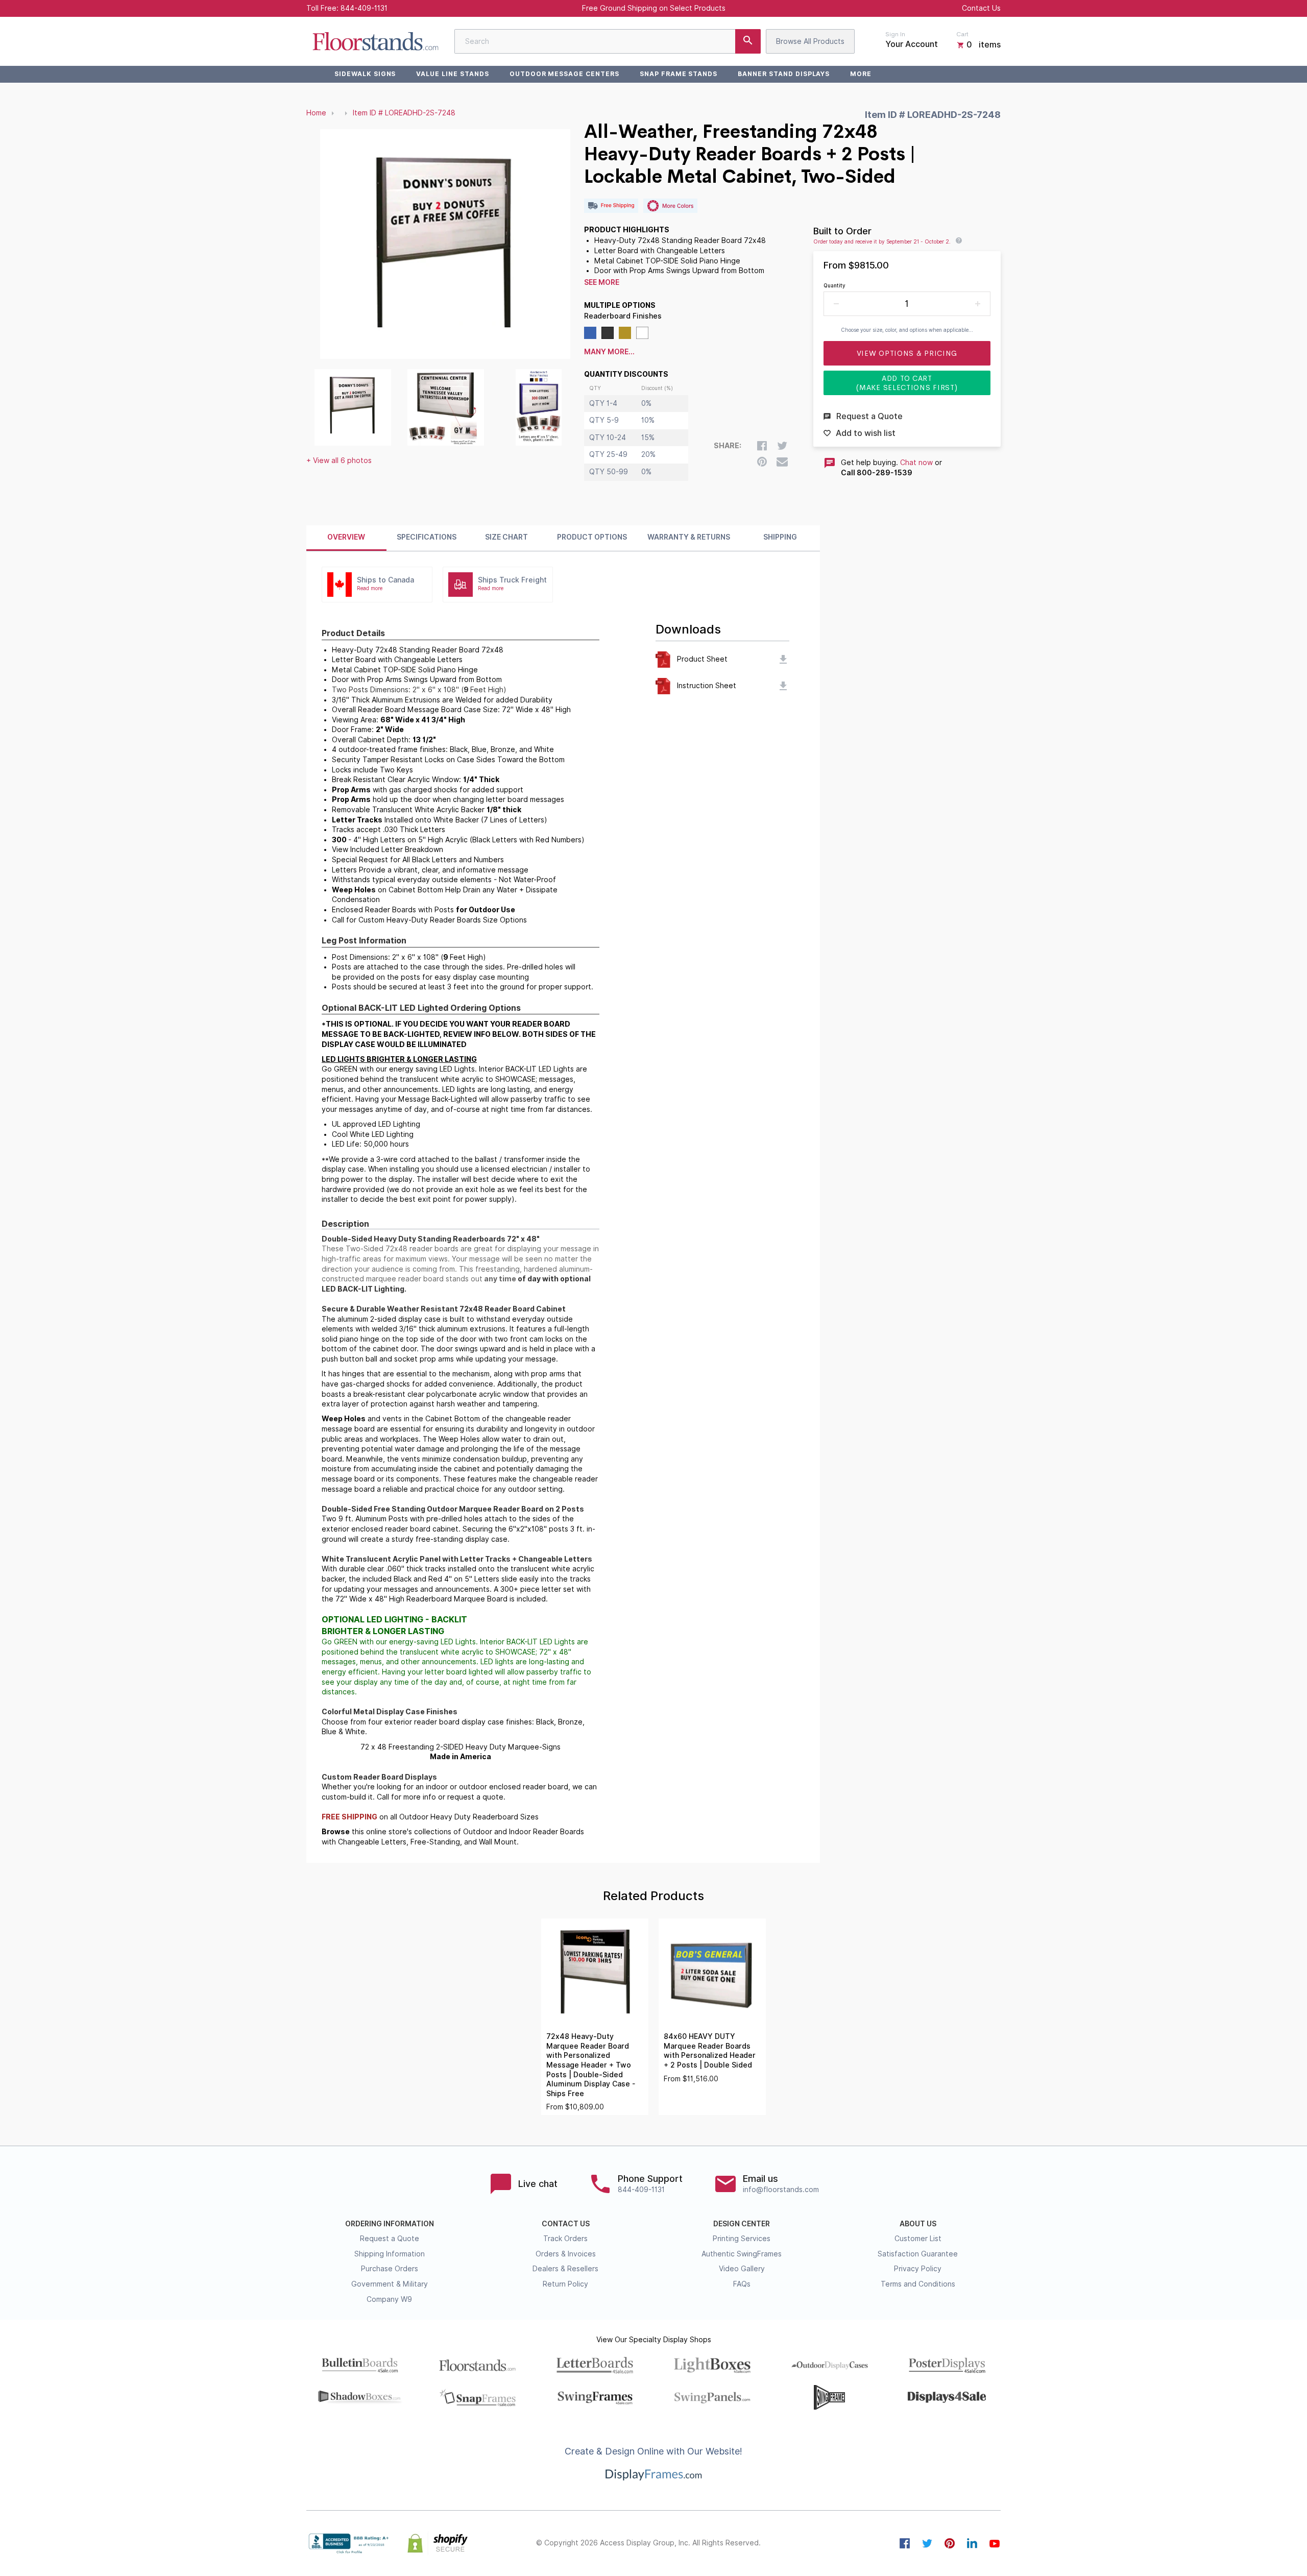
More (861, 74)
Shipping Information (390, 2254)
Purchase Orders (390, 2269)
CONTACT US (566, 2224)
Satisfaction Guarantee (918, 2254)
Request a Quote (390, 2239)
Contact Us (981, 8)
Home (316, 113)
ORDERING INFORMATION (390, 2224)
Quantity (834, 285)
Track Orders (565, 2239)
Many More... (609, 352)
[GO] (748, 41)
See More (602, 282)
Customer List (918, 2239)
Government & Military (390, 2284)
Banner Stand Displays (784, 74)
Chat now (916, 463)
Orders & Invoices (566, 2254)
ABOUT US (918, 2224)
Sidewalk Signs (365, 74)
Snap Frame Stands (679, 74)
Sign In (895, 34)
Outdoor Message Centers (564, 74)
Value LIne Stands (452, 74)
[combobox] (608, 41)
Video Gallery (742, 2269)
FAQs (742, 2284)
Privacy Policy (918, 2269)
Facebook (905, 2543)
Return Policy (565, 2284)
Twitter (927, 2543)
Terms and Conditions (918, 2284)
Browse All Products (810, 41)
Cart (962, 34)
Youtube (995, 2543)
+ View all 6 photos (339, 460)
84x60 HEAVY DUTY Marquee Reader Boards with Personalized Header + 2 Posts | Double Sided (710, 2051)
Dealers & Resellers (565, 2269)
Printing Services (742, 2239)
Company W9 (389, 2299)
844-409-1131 (364, 8)
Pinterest (950, 2543)
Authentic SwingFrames (742, 2254)
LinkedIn (972, 2543)
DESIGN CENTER (742, 2224)
